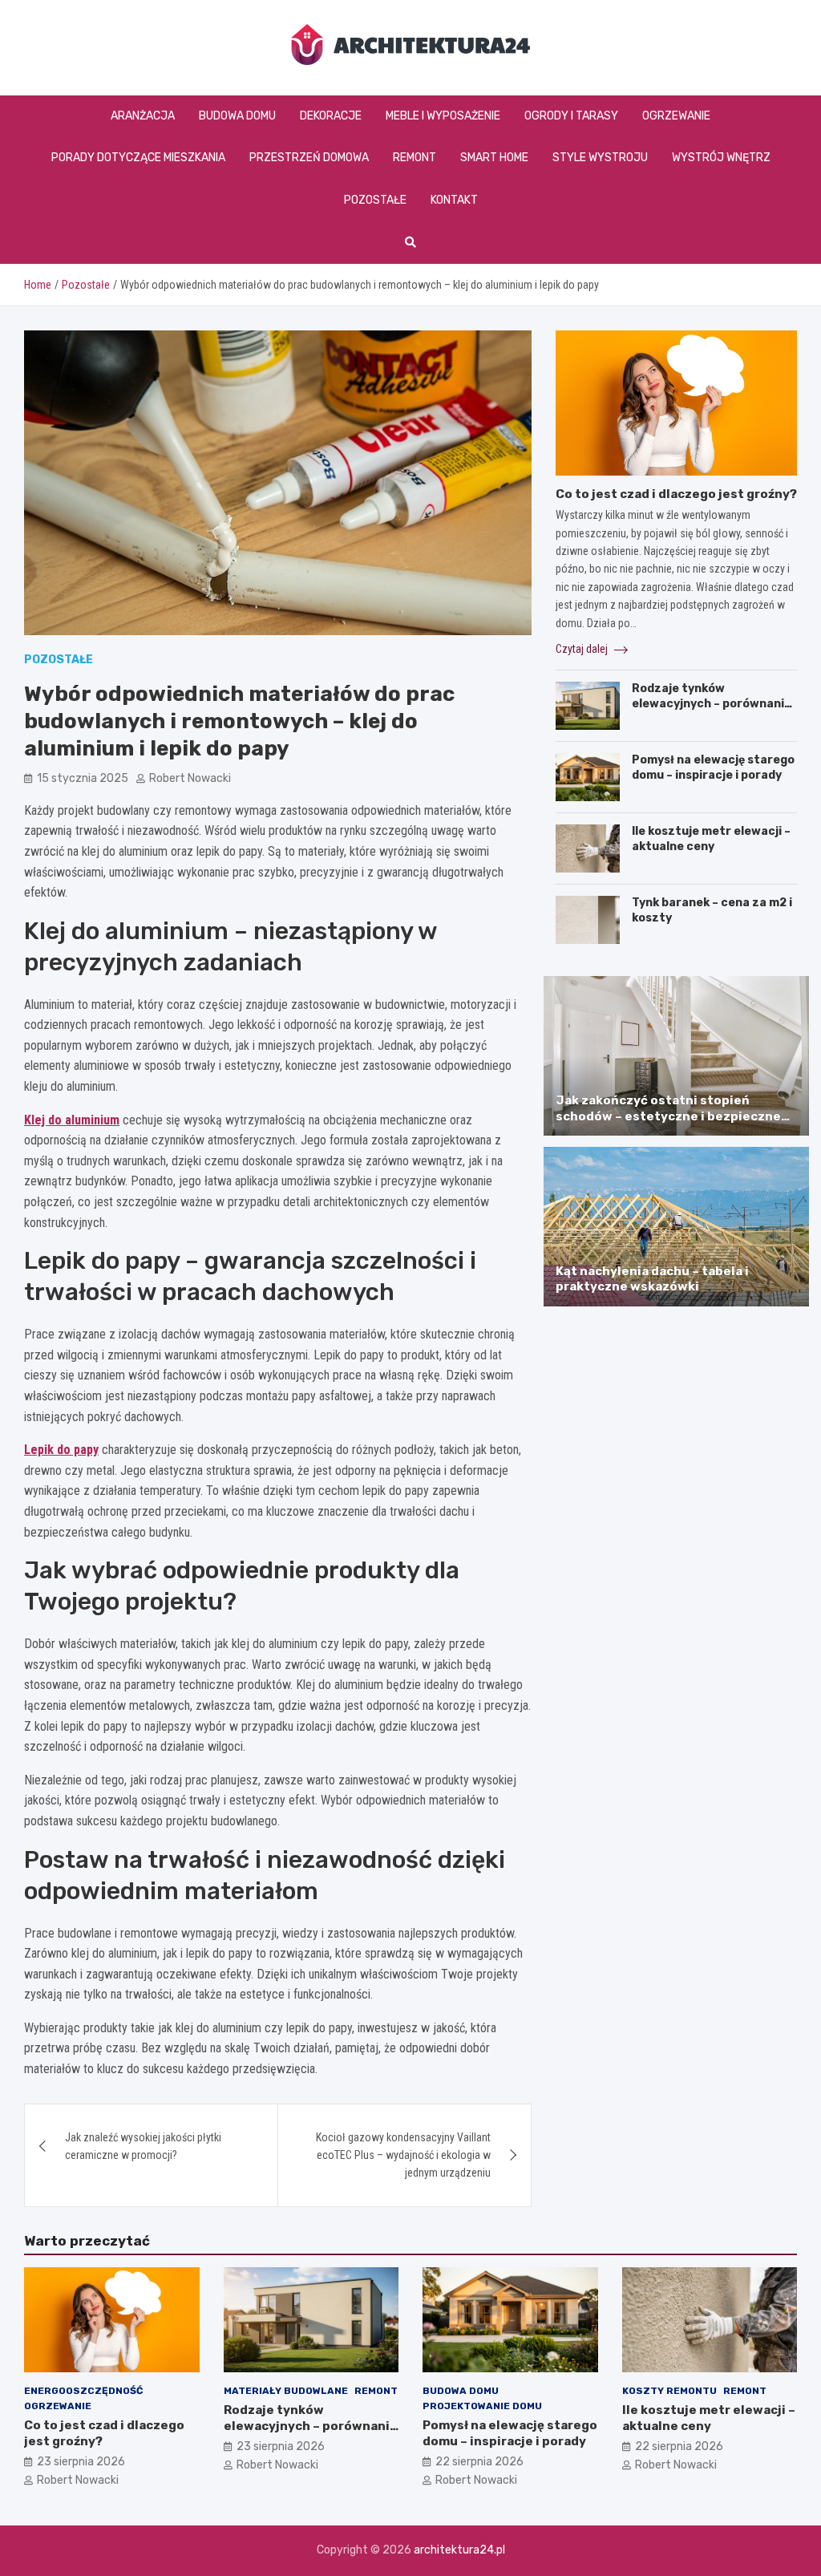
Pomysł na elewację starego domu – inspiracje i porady (713, 767)
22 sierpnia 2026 (479, 2462)
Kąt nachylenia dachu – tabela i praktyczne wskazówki (652, 1279)
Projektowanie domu (482, 2406)
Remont (415, 158)
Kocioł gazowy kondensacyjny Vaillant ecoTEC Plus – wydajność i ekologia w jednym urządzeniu (403, 2155)
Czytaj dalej (583, 649)
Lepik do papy (61, 1450)
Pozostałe (375, 200)
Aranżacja (143, 116)
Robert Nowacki (190, 778)
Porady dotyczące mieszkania (138, 158)
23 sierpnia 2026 (81, 2462)
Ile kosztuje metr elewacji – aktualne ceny (711, 838)
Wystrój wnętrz (721, 158)
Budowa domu (237, 116)
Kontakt (454, 200)
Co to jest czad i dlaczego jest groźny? (676, 494)
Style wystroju (600, 158)
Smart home (494, 158)
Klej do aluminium (72, 1120)
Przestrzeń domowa (309, 158)
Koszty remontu (669, 2391)
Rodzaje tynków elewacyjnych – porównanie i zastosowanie (714, 703)
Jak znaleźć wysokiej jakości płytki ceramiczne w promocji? (143, 2146)
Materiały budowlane (286, 2391)
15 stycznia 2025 (83, 778)
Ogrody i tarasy (571, 116)
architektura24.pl (459, 2550)
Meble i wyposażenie (443, 116)
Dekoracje (331, 116)
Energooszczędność (83, 2391)
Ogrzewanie (676, 116)
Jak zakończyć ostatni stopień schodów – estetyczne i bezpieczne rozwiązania (668, 1116)
